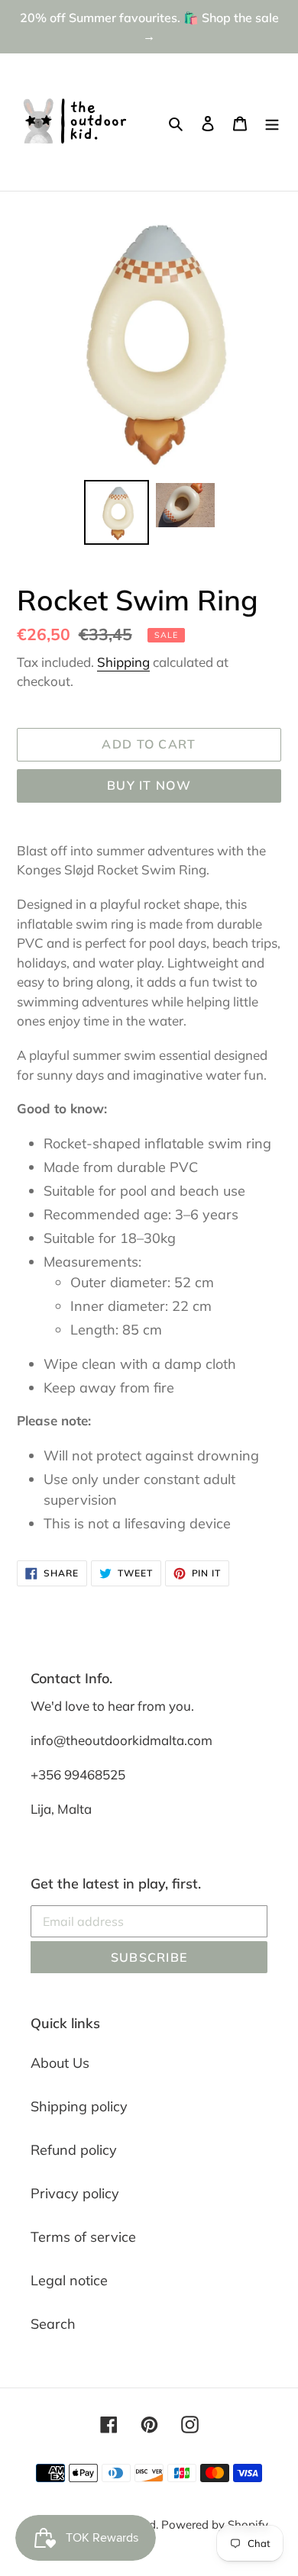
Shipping (123, 662)
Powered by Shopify (215, 2524)
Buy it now (149, 785)
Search (53, 2324)
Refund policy (74, 2150)
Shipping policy (79, 2106)
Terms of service (83, 2237)
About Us (60, 2063)
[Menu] (272, 122)
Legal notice (69, 2280)
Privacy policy (75, 2193)
